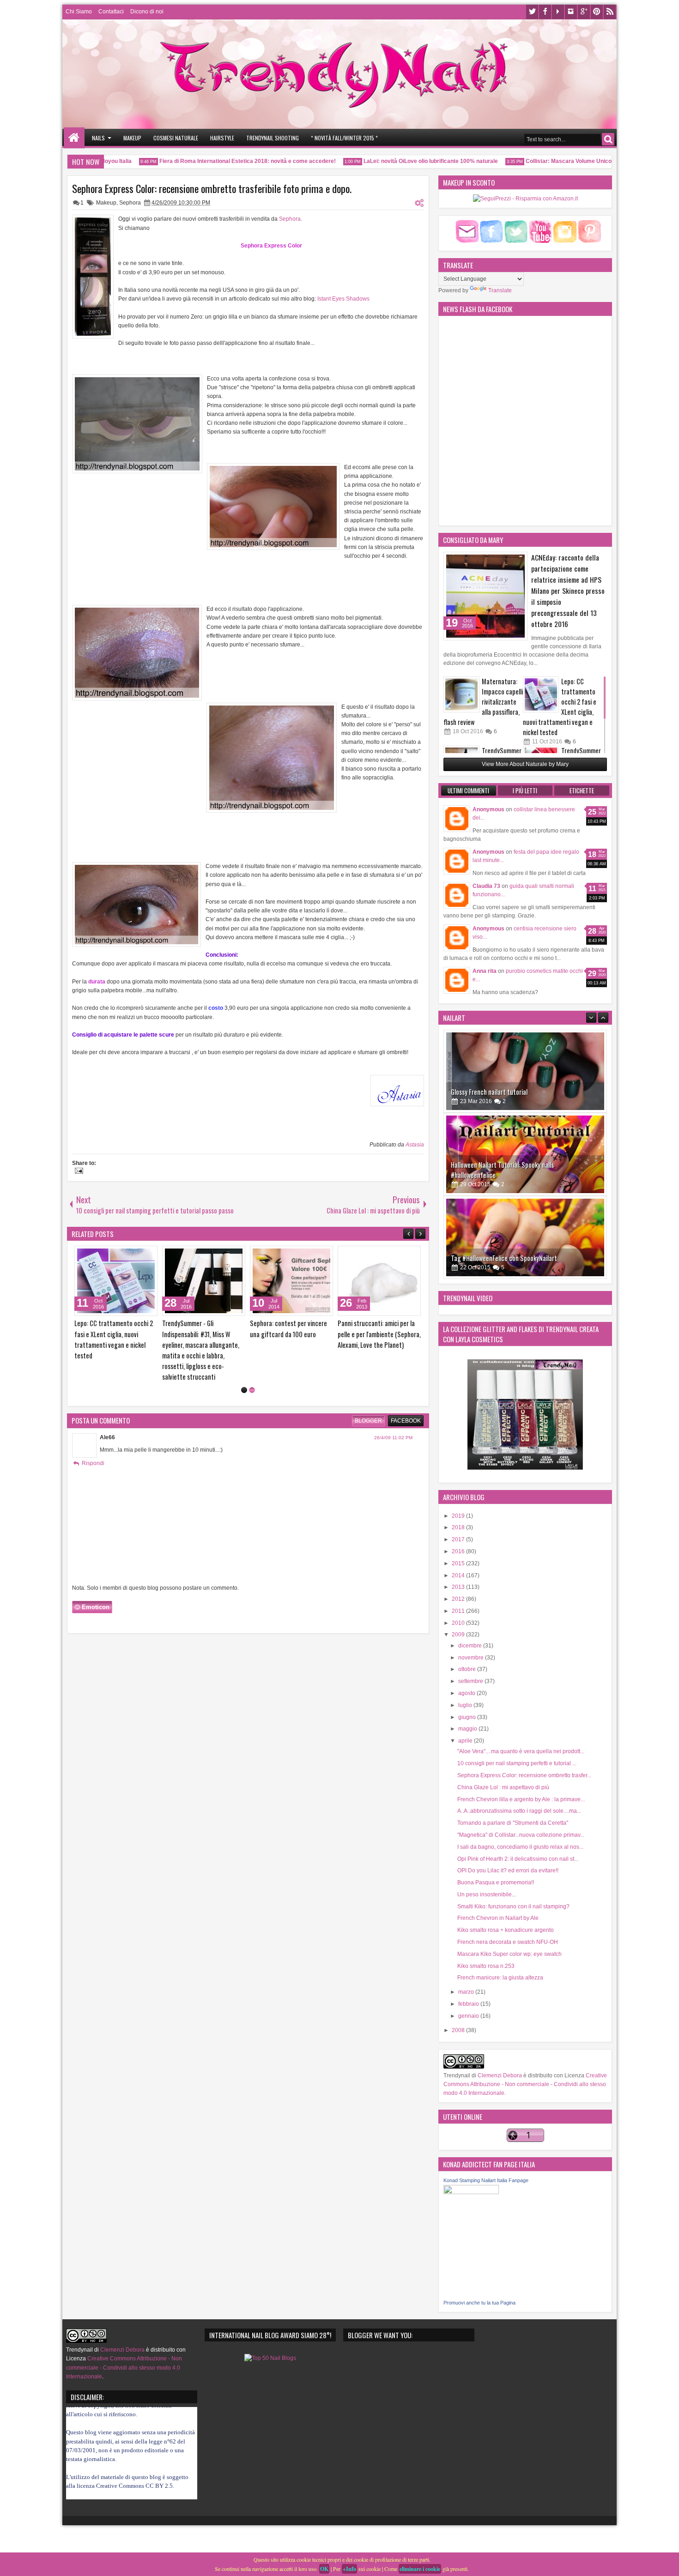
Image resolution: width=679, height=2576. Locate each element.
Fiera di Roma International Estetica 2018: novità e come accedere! (214, 161)
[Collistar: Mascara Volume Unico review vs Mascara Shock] (116, 1281)
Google (584, 12)
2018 (459, 1527)
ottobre (468, 1669)
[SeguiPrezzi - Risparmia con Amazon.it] (525, 199)
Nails (98, 138)
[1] (244, 1348)
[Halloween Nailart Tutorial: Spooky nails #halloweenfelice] (525, 1071)
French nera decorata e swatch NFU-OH (508, 1942)
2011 (459, 1611)
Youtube (558, 12)
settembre (471, 1681)
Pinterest (597, 12)
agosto (467, 1693)
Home (74, 138)
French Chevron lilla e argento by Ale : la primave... (521, 1799)
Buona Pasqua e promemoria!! (496, 1882)
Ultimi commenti (468, 790)
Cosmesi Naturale (176, 138)
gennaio (469, 2016)
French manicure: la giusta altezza (500, 1978)
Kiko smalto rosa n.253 (486, 1966)
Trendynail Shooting (273, 138)
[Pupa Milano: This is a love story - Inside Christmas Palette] (379, 1281)
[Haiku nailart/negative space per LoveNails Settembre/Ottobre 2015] (525, 1237)
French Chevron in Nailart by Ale (498, 1918)
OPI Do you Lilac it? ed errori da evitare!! (508, 1870)
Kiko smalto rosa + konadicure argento (506, 1930)
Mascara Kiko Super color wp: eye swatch (509, 1954)
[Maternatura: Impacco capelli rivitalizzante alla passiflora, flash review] (461, 694)
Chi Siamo (79, 12)
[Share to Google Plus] (147, 1255)
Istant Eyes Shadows (343, 299)
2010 (459, 1623)
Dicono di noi (147, 12)
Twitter (532, 12)
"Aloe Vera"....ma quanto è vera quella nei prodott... (521, 1751)
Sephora (130, 203)
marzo (467, 1992)
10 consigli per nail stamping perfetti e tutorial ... (517, 1763)
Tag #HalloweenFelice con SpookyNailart (504, 1175)
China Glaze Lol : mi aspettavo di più (503, 1787)
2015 (459, 1563)
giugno (468, 1717)
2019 (459, 1516)
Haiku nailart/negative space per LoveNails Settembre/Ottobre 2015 (507, 1253)
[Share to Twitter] (137, 1255)
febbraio (469, 2004)
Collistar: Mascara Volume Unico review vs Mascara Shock (570, 161)
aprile (466, 1741)
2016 (459, 1551)
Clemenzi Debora (499, 2075)
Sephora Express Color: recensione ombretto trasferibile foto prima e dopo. (212, 188)
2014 (459, 1575)
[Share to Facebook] (127, 1255)
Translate (500, 290)
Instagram (571, 12)
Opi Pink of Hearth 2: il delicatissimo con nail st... (518, 1859)
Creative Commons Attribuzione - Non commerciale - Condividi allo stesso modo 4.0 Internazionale (525, 2084)
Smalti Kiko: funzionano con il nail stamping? (513, 1906)
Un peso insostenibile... (487, 1894)
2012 (459, 1599)
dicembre (471, 1646)
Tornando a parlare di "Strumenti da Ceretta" (513, 1823)
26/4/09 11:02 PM (393, 1396)
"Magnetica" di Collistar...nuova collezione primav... (521, 1835)
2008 (459, 2030)
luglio (466, 1705)
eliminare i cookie (420, 2569)
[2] (252, 1348)
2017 (459, 1539)
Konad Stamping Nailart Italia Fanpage (486, 2180)
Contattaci (111, 12)
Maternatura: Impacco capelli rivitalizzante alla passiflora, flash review (483, 702)
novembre (472, 1658)
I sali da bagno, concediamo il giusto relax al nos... (520, 1847)
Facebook (545, 12)
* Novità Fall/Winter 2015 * (344, 138)
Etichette (582, 790)
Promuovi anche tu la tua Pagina (479, 2303)
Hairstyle (222, 138)
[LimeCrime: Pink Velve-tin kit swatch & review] (204, 1281)
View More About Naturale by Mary (525, 764)
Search (608, 139)
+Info (349, 2569)
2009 (459, 1635)
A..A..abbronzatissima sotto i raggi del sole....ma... (519, 1811)
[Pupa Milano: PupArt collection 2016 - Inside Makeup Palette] (291, 1281)
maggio (468, 1729)
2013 (459, 1587)
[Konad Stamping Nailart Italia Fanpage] (471, 2192)
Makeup (132, 138)
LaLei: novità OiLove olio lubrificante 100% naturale (397, 161)
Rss (610, 12)
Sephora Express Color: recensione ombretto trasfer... (524, 1775)
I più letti (525, 790)
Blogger (368, 1379)
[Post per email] (78, 1172)
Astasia (415, 1145)
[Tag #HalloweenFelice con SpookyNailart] (525, 1154)
